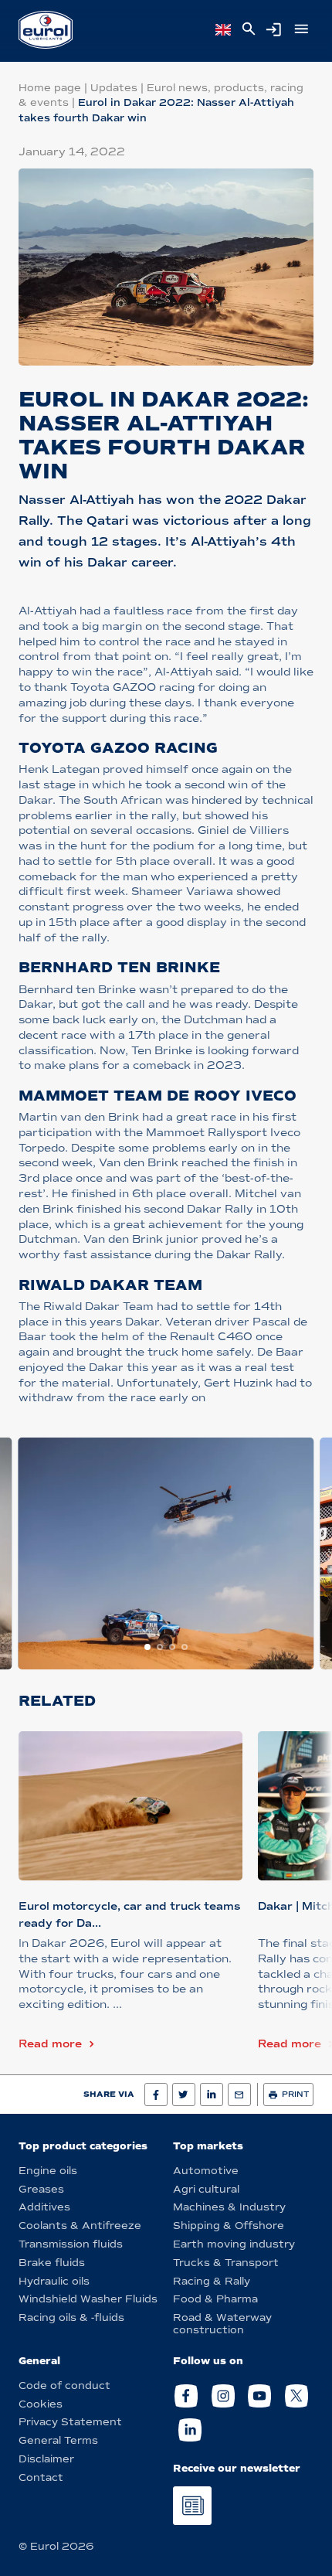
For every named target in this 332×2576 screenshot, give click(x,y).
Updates (114, 88)
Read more (50, 2044)
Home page (50, 88)
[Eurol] (46, 30)
